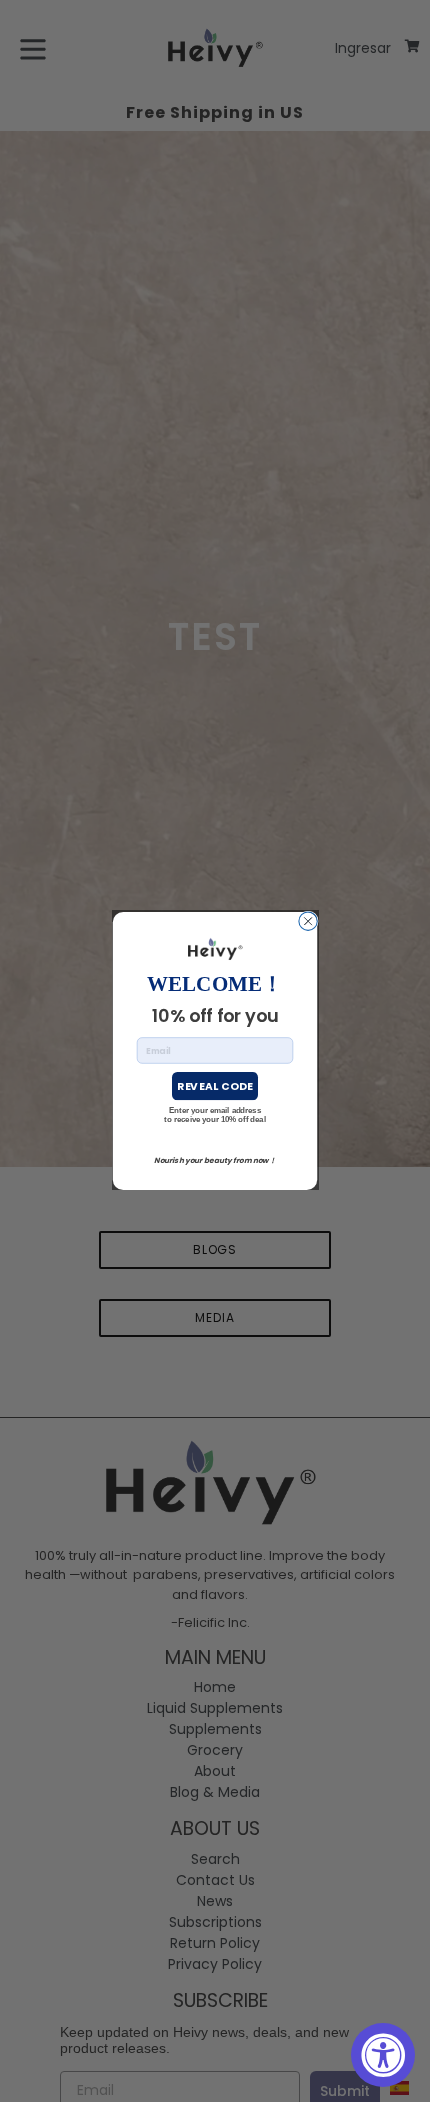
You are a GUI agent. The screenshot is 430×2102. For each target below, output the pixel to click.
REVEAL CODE (215, 1086)
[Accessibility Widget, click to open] (383, 2055)
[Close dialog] (308, 921)
